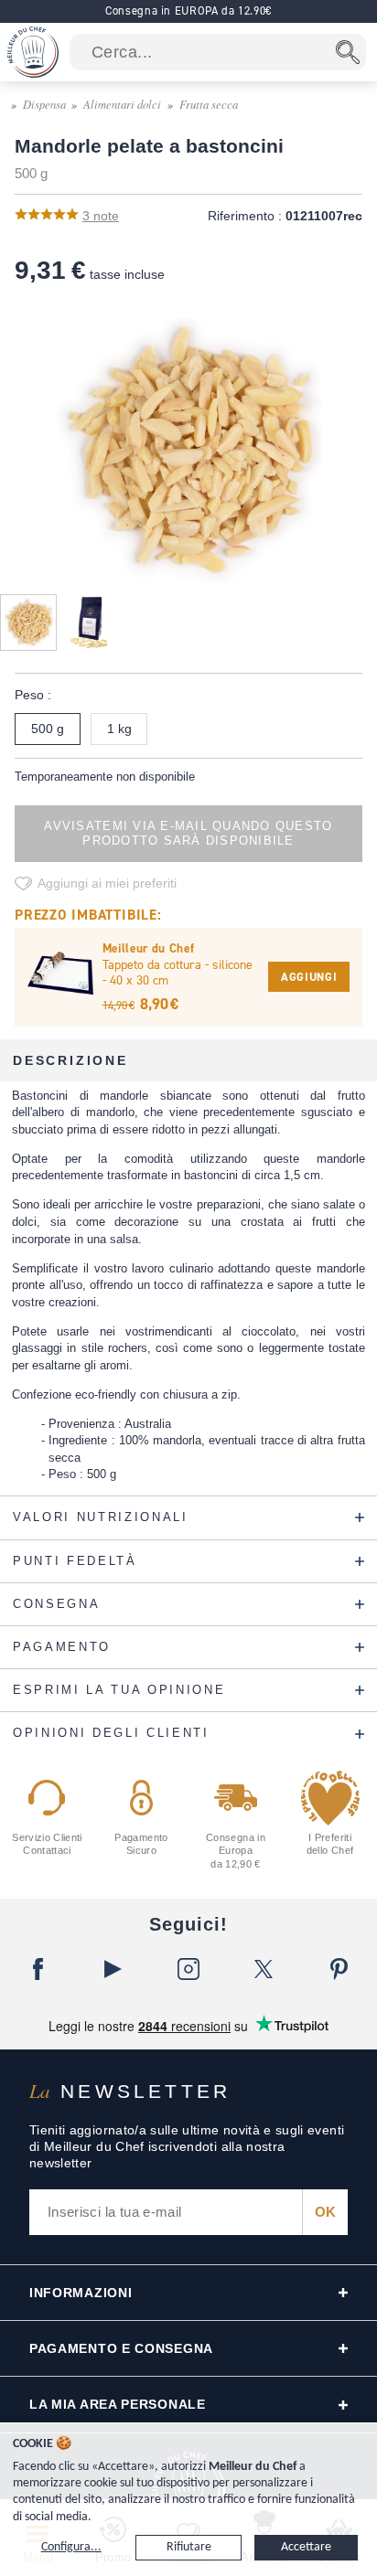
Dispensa (44, 104)
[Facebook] (38, 1969)
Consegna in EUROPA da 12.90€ (188, 11)
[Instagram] (188, 1969)
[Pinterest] (339, 1969)
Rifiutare (189, 2547)
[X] (264, 1969)
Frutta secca (209, 104)
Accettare (306, 2547)
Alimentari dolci (122, 104)
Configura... (71, 2547)
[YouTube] (113, 1969)
